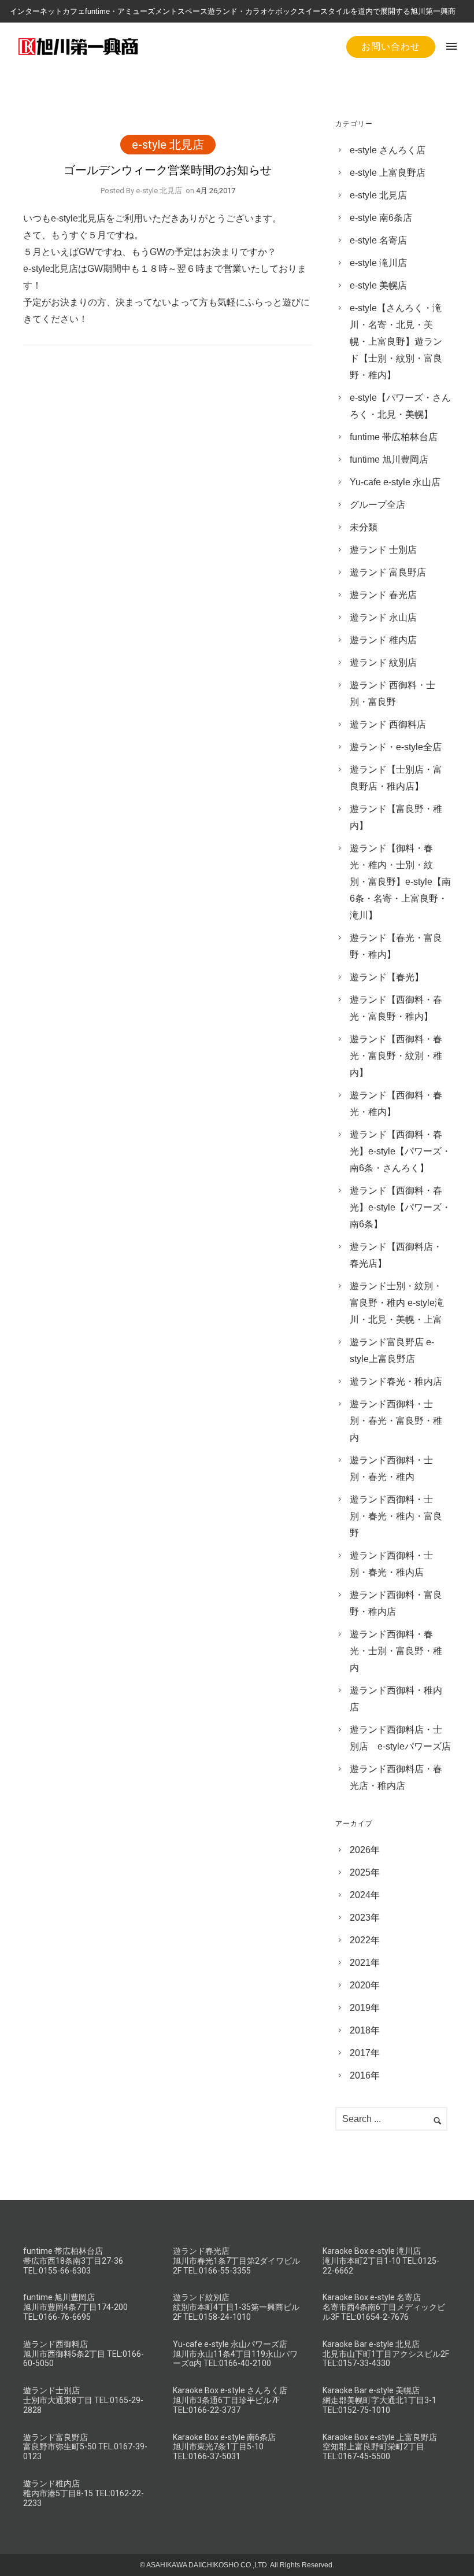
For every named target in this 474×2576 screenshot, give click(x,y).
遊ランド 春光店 (383, 595)
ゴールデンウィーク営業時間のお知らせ (168, 170)
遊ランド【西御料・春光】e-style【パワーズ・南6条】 (400, 1207)
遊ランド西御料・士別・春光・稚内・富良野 (396, 1516)
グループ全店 (377, 505)
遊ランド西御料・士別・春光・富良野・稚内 (396, 1421)
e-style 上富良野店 (388, 173)
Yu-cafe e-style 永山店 (395, 482)
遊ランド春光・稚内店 (396, 1381)
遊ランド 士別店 (383, 550)
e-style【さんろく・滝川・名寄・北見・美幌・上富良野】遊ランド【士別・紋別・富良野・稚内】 (396, 342)
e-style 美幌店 (378, 285)
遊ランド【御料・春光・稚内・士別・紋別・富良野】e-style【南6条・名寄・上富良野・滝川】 (400, 882)
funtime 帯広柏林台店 (394, 437)
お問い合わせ (391, 47)
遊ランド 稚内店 (383, 640)
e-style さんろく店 (388, 150)
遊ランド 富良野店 (388, 572)
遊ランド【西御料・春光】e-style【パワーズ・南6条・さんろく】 (400, 1151)
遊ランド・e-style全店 (396, 747)
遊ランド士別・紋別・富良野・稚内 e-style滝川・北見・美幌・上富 (397, 1303)
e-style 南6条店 (381, 218)
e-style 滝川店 (378, 263)
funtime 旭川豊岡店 (389, 460)
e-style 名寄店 (378, 240)
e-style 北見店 (168, 145)
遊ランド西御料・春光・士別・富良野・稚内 (396, 1651)
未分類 (364, 527)
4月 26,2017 (216, 191)
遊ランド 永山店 (383, 617)
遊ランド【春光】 (387, 977)
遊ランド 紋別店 (383, 663)
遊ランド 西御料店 (388, 724)
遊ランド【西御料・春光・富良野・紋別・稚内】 (396, 1056)
